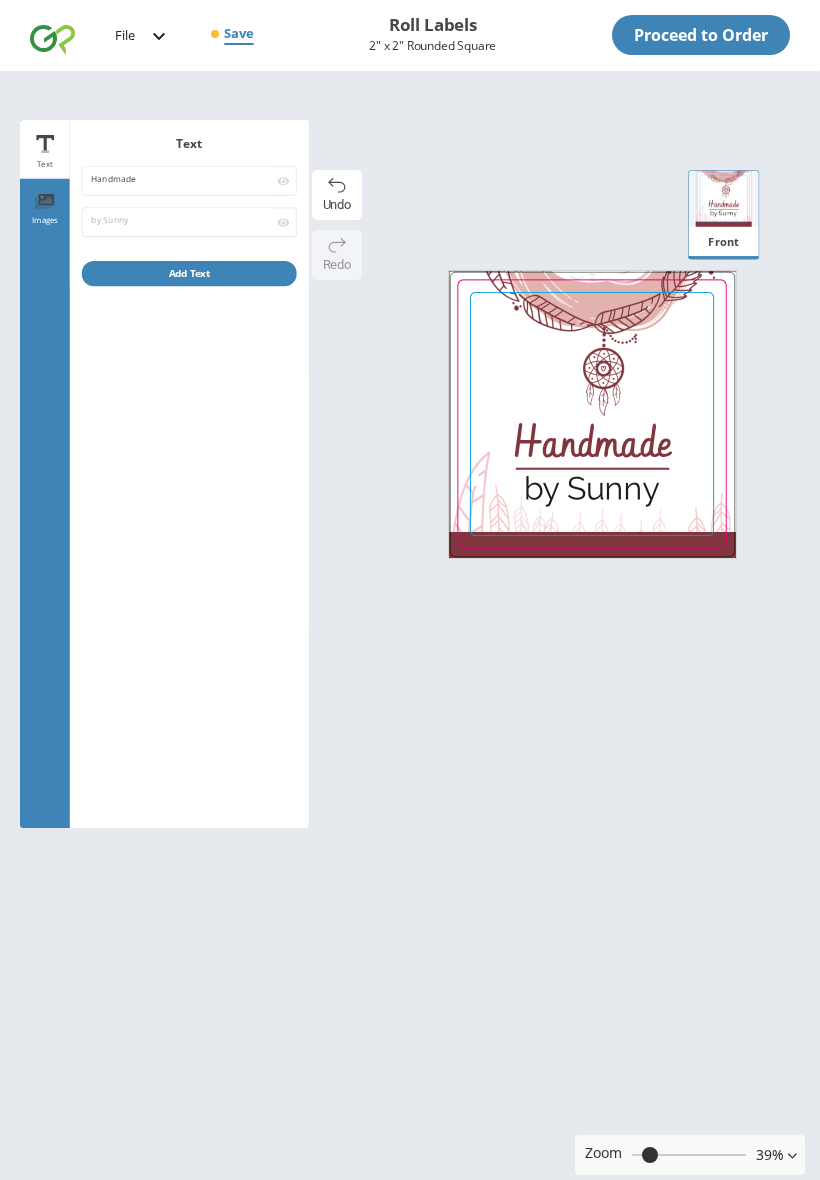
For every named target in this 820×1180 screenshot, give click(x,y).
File (125, 35)
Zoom (603, 1152)
